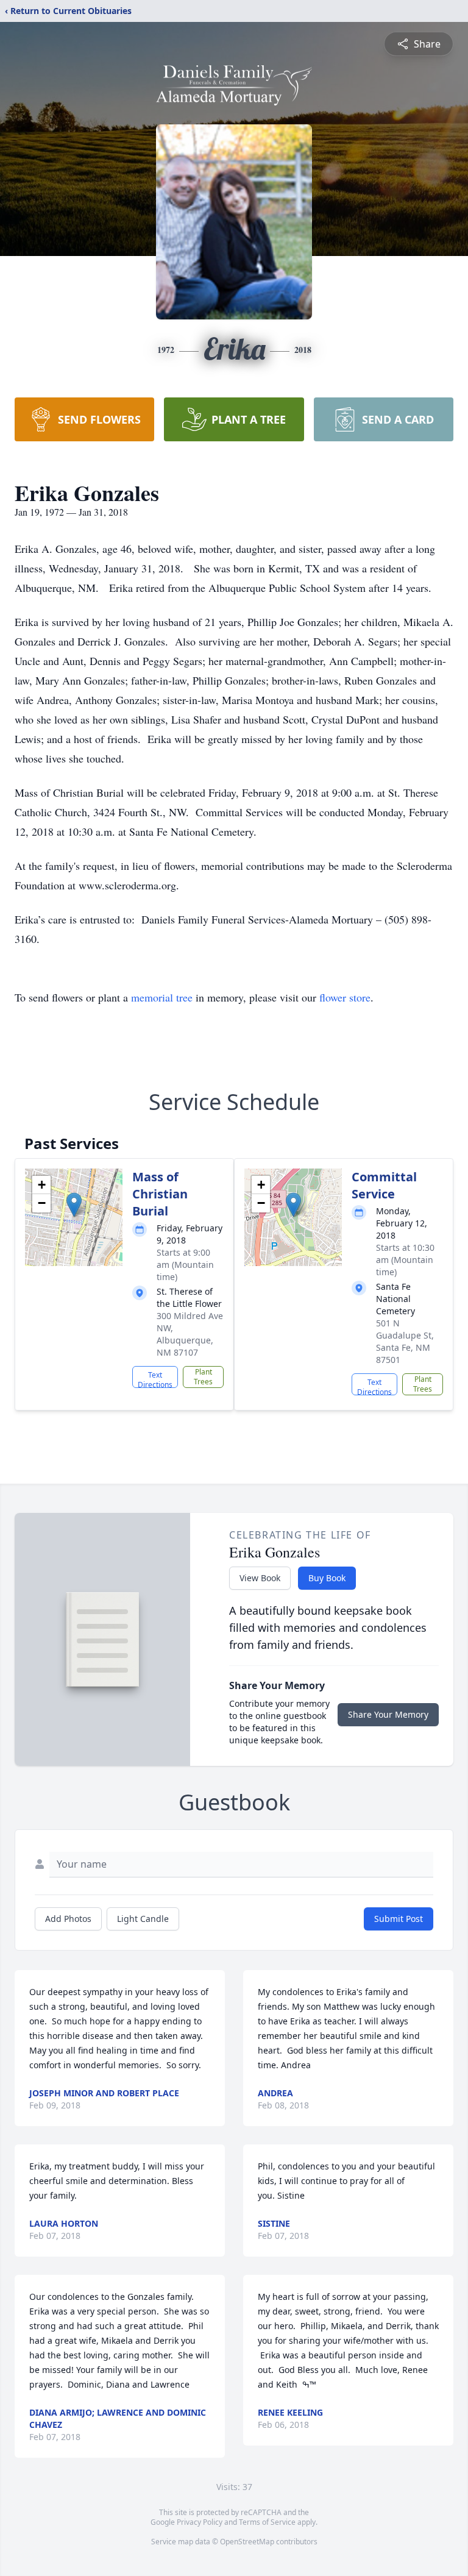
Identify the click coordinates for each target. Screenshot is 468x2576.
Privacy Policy (200, 2522)
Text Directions (155, 1379)
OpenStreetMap (247, 2542)
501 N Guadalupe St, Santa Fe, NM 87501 (405, 1341)
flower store (345, 997)
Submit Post (399, 1919)
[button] (74, 1205)
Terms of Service (267, 2522)
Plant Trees (203, 1377)
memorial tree (162, 997)
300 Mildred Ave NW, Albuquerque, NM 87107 (190, 1334)
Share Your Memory (388, 1714)
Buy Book (327, 1578)
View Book (260, 1578)
